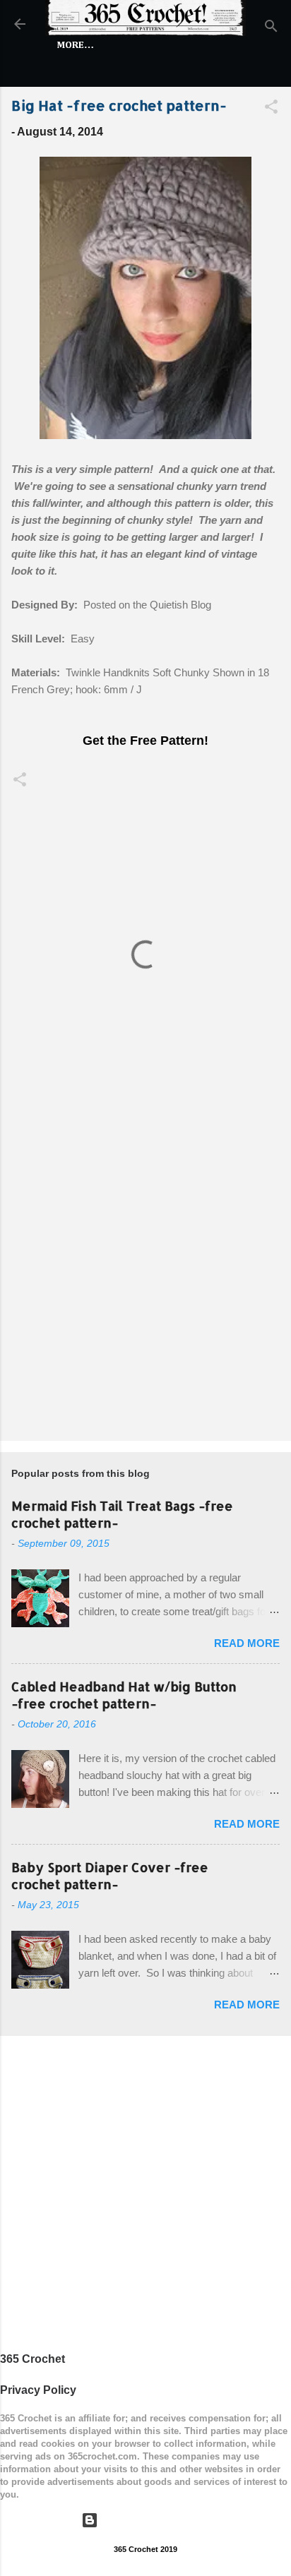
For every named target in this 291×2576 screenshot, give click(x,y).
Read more (247, 1643)
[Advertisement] (145, 1273)
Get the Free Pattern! (145, 741)
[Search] (271, 29)
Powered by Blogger (154, 2520)
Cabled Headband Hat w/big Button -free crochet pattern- (124, 1695)
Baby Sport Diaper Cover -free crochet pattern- (110, 1875)
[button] (271, 109)
